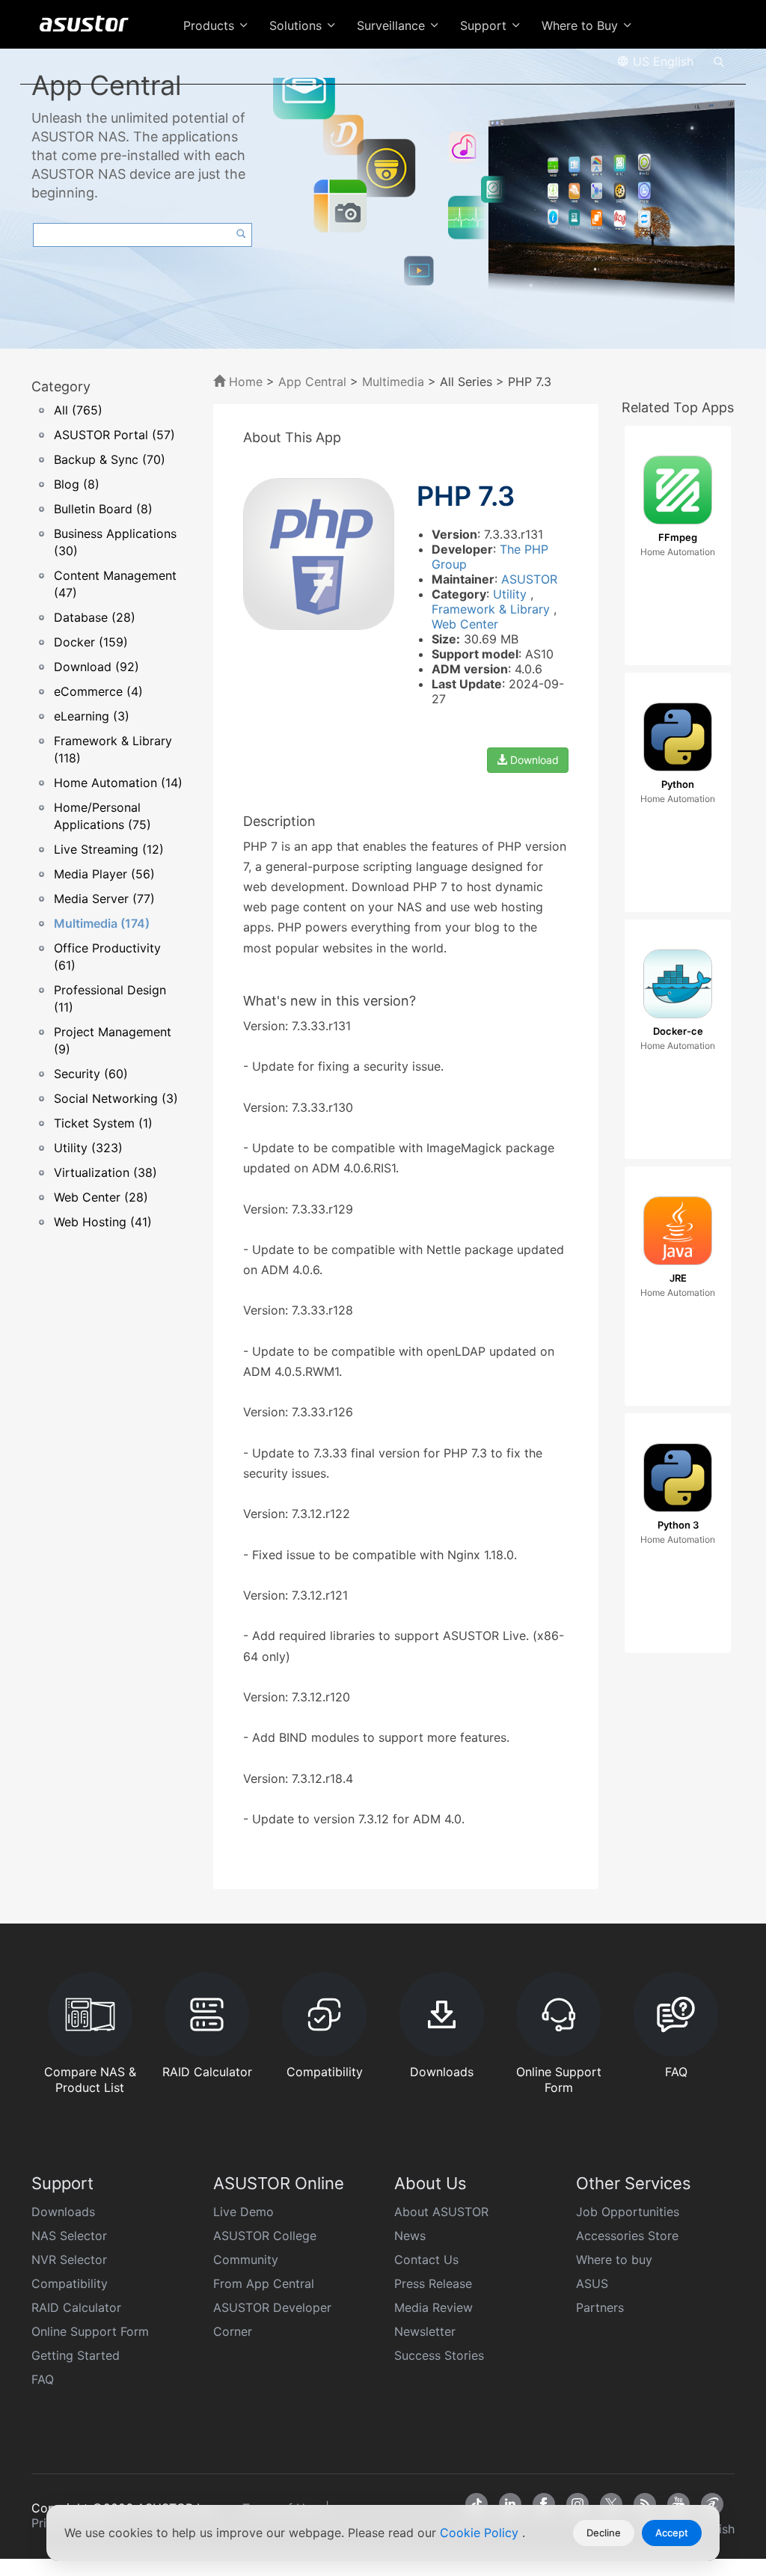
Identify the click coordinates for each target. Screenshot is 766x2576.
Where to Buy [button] (582, 25)
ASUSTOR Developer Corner (272, 2319)
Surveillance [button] (393, 25)
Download (533, 760)
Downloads (63, 2212)
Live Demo (243, 2212)
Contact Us (426, 2260)
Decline (604, 2533)
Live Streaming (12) (109, 849)
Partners (600, 2307)
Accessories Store (627, 2236)
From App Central (264, 2283)
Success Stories (439, 2355)
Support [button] (485, 25)
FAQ (43, 2379)
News (410, 2236)
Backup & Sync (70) (110, 459)
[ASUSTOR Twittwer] (611, 2504)
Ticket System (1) (103, 1123)
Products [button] (211, 25)
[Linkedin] (510, 2504)
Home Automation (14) (118, 783)
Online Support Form (90, 2331)
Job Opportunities (628, 2212)
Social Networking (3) (116, 1098)
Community (246, 2260)
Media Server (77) (104, 899)
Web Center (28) (101, 1197)
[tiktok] (477, 2504)
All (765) (78, 410)
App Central (312, 382)
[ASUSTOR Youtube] (678, 2504)
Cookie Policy (481, 2533)
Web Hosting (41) (103, 1222)
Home (244, 382)
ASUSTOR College (265, 2236)
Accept (672, 2533)
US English (661, 61)
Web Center (465, 624)
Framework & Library (493, 609)
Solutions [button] (297, 25)
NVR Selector (69, 2260)
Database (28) (95, 617)
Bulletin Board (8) (103, 509)
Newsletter (425, 2331)
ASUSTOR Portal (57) (114, 435)
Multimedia (393, 382)
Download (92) (96, 667)
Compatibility (70, 2283)
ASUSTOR (529, 579)
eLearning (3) (92, 716)
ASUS (592, 2283)
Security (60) (91, 1074)
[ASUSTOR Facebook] (544, 2504)
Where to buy (614, 2260)
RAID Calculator (76, 2307)
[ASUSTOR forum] (712, 2504)
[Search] (719, 61)
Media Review (433, 2307)
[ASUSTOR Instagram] (577, 2504)
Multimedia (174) (102, 923)
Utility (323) (88, 1148)
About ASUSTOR (441, 2212)
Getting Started (76, 2355)
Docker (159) (91, 642)
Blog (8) (77, 484)
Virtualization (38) (105, 1172)
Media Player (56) (104, 874)
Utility (512, 594)
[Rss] (645, 2504)
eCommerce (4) (98, 691)
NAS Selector (69, 2236)
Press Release (433, 2283)
